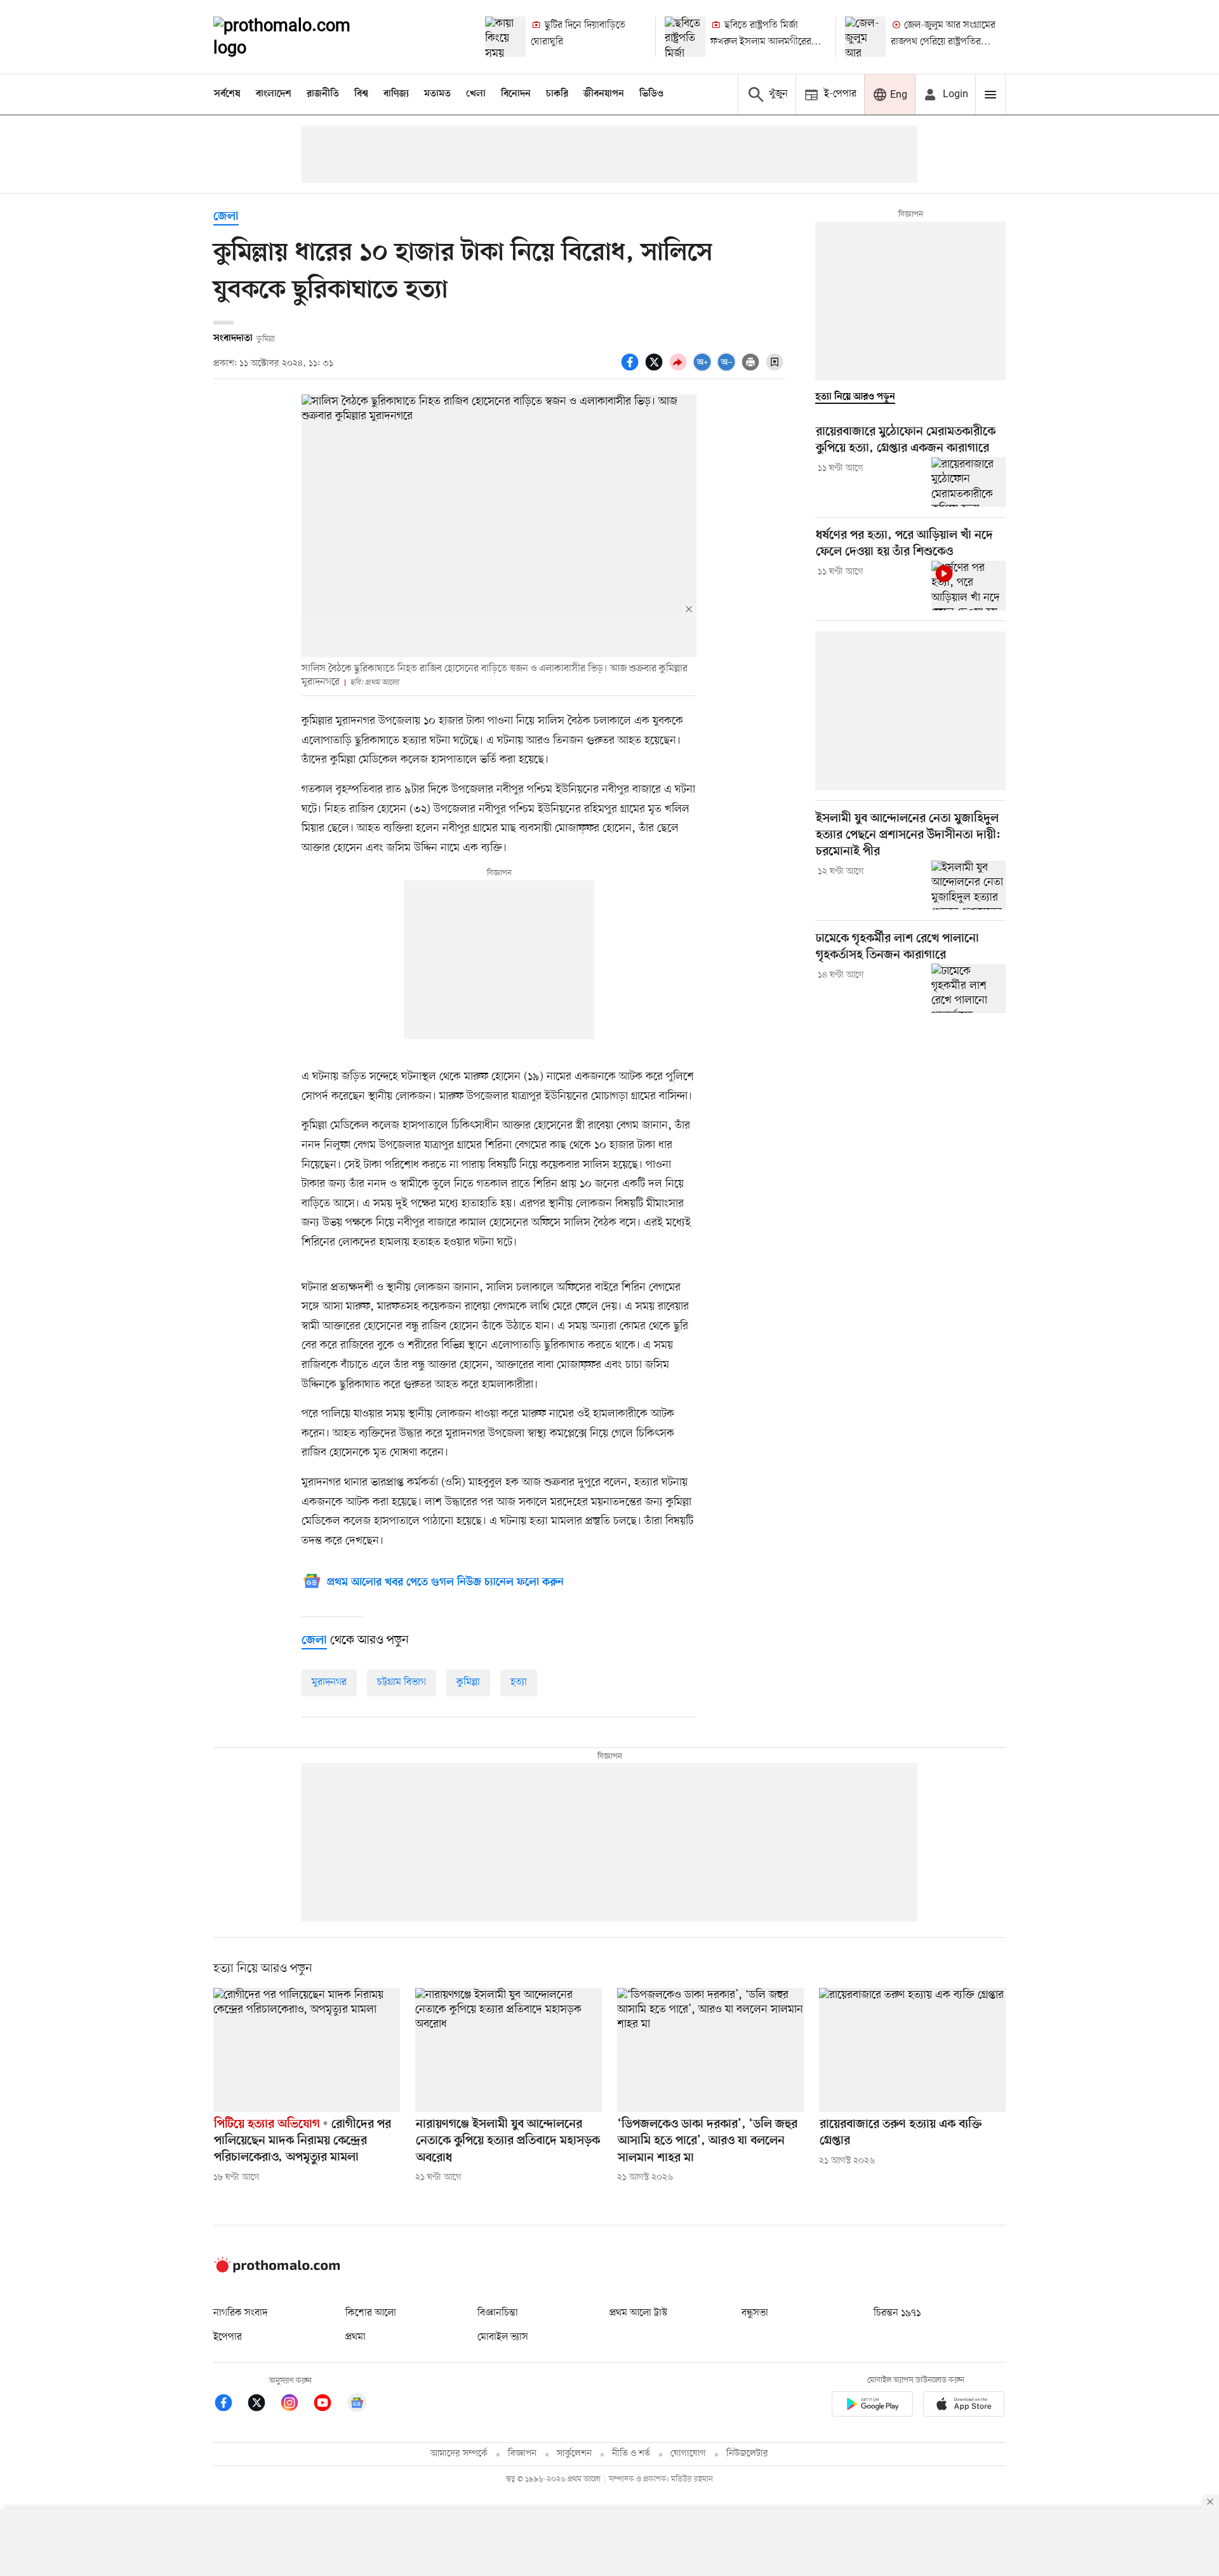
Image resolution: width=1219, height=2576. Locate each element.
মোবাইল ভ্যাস (503, 2337)
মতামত (437, 94)
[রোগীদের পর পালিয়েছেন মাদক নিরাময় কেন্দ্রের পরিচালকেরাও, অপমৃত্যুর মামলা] (307, 2050)
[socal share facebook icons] (632, 369)
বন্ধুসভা (755, 2313)
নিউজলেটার (747, 2454)
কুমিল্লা (468, 1682)
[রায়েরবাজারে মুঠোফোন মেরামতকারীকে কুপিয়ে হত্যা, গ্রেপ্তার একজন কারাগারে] (969, 482)
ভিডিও (651, 94)
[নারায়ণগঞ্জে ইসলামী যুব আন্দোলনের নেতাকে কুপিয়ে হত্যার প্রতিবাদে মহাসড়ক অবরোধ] (509, 2050)
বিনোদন (516, 94)
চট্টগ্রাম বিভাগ (402, 1682)
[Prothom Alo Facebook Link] (230, 2405)
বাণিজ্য (396, 94)
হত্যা (519, 1682)
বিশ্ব (361, 94)
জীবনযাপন (604, 94)
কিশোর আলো (371, 2313)
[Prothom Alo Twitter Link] (263, 2405)
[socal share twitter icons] (656, 369)
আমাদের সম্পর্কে (459, 2454)
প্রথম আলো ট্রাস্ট (638, 2313)
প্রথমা (356, 2337)
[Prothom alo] (299, 37)
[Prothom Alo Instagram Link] (296, 2405)
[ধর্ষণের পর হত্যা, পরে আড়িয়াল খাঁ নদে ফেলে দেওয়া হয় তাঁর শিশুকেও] (969, 586)
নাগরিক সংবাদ (240, 2313)
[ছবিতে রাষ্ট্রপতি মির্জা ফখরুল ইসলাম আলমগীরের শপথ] (685, 37)
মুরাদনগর (329, 1682)
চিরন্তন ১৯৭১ (897, 2313)
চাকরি (557, 94)
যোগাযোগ (688, 2454)
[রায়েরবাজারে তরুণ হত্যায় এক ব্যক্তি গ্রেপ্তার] (912, 2050)
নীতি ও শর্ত (631, 2454)
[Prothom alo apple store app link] (964, 2406)
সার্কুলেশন (574, 2454)
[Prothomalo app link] (872, 2406)
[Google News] (357, 2405)
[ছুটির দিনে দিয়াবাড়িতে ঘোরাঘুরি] (505, 37)
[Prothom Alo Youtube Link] (329, 2405)
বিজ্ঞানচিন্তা (498, 2313)
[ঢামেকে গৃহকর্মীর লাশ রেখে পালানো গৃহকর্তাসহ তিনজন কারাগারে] (969, 988)
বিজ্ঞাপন (522, 2454)
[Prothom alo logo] (277, 2270)
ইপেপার (228, 2337)
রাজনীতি (323, 94)
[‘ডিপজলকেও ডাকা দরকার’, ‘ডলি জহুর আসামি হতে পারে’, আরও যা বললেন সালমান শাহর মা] (710, 2050)
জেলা (226, 217)
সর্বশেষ (227, 94)
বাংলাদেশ (274, 94)
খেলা (476, 94)
